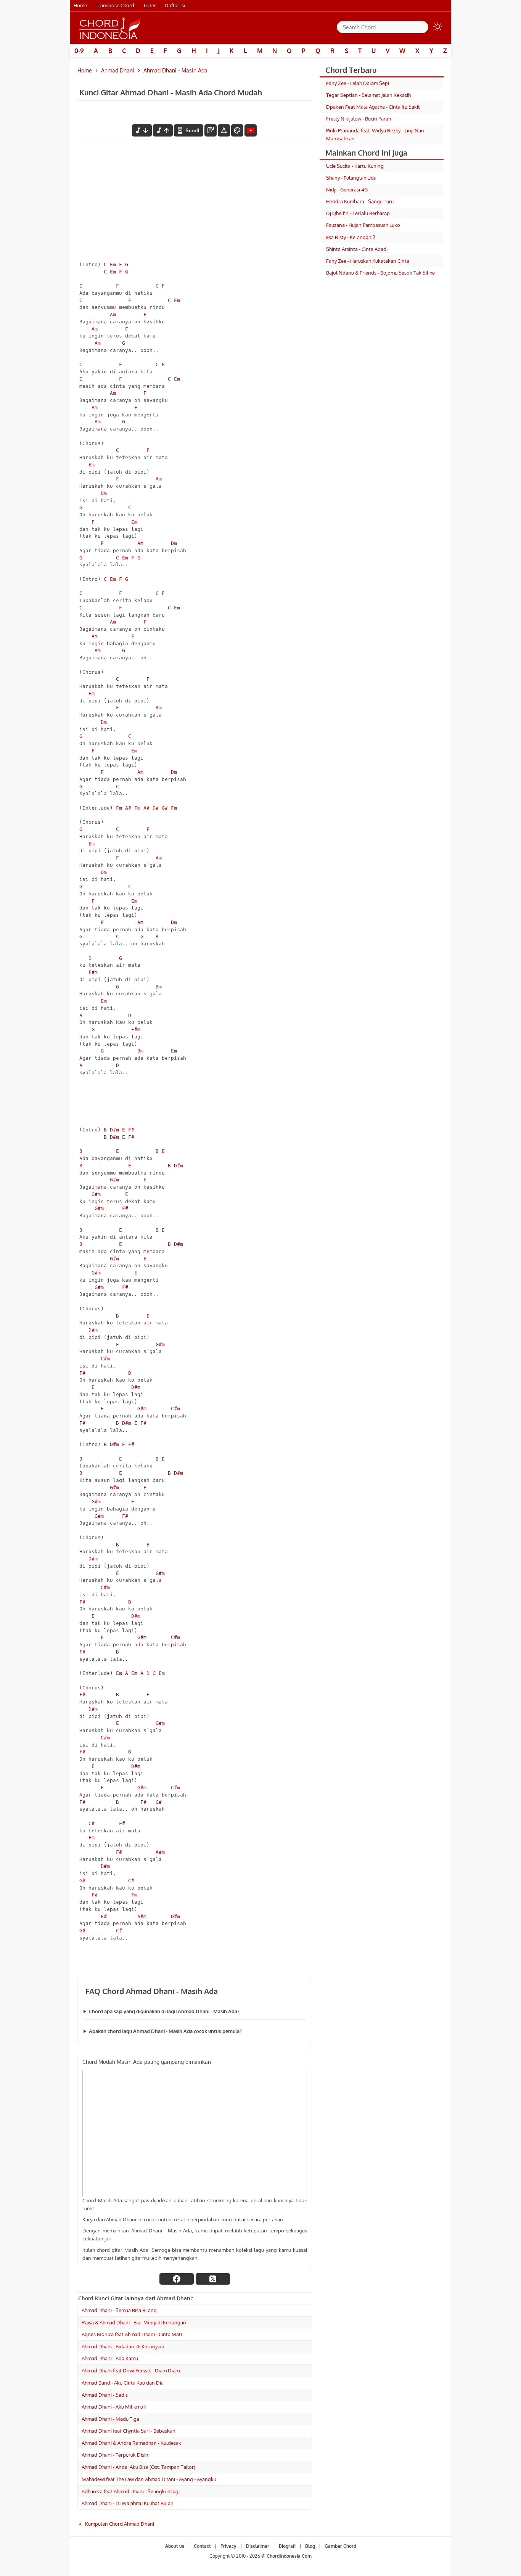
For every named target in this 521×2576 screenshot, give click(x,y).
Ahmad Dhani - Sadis (105, 2395)
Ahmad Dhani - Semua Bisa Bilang (119, 2310)
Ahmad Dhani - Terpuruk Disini (116, 2455)
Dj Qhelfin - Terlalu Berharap (358, 213)
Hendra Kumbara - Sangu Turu (360, 201)
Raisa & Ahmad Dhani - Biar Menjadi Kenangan (134, 2322)
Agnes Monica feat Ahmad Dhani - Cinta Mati (132, 2334)
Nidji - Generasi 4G (347, 190)
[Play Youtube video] (195, 2133)
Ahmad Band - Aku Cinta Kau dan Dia (123, 2383)
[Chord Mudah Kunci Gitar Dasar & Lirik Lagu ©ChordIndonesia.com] (110, 28)
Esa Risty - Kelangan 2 (351, 237)
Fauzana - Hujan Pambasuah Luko (363, 225)
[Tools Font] (224, 130)
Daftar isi (175, 5)
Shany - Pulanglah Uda (351, 178)
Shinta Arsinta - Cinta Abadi (357, 249)
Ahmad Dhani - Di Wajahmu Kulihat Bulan (128, 2503)
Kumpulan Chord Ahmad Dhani (120, 2524)
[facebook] (177, 2279)
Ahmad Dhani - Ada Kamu (110, 2358)
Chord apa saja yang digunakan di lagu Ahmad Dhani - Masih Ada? (164, 2011)
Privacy (228, 2546)
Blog (310, 2546)
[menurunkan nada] (142, 130)
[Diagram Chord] (211, 130)
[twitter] (213, 2279)
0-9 (79, 51)
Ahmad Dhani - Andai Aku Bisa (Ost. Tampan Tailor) (138, 2467)
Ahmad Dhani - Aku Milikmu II (114, 2407)
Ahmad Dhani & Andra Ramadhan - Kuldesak (131, 2443)
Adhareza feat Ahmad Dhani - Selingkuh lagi (131, 2491)
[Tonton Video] (251, 130)
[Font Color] (237, 130)
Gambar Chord (340, 2546)
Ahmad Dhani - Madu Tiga (110, 2419)
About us (175, 2546)
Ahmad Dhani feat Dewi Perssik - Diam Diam (131, 2370)
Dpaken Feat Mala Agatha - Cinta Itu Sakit (373, 107)
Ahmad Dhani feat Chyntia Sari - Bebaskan (129, 2431)
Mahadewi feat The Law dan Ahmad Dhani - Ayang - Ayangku (149, 2479)
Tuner (150, 5)
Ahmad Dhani (118, 70)
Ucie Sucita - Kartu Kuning (355, 166)
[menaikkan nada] (163, 130)
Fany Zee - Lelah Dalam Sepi (358, 83)
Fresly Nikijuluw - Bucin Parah (359, 119)
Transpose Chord (115, 5)
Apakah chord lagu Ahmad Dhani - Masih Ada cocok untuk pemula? (165, 2031)
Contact (202, 2546)
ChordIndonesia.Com (289, 2556)
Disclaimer (258, 2546)
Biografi (287, 2546)
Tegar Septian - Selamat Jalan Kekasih (368, 95)
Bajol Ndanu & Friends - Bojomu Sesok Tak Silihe (380, 273)
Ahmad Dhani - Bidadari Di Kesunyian (123, 2346)
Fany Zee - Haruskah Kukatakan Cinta (368, 261)
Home (80, 5)
